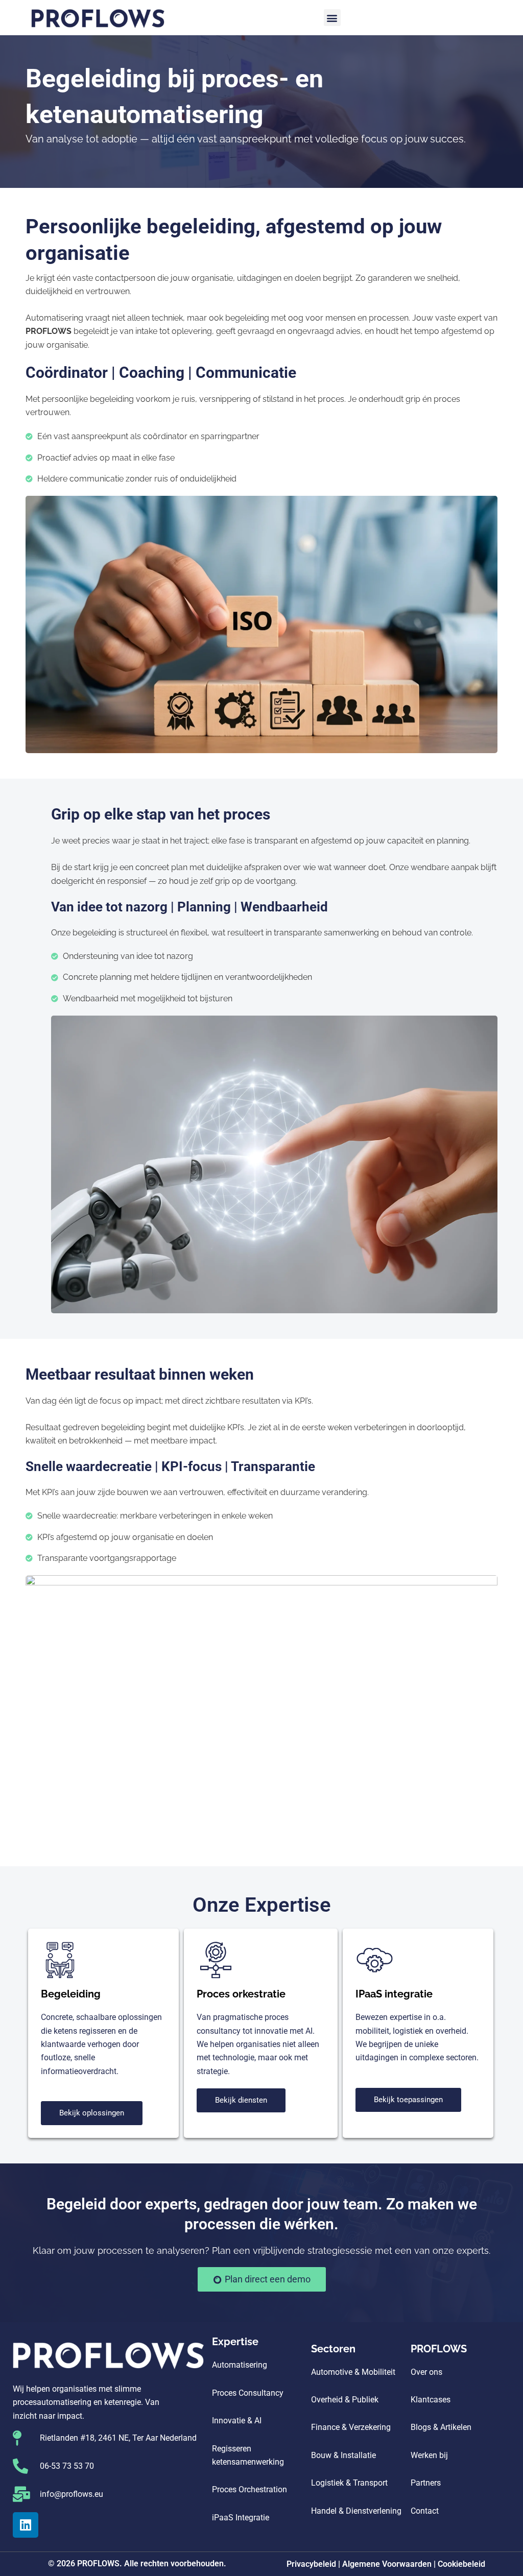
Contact (425, 2511)
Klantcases (431, 2400)
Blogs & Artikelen (441, 2427)
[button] (332, 18)
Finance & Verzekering (351, 2427)
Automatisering (240, 2365)
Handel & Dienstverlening (356, 2511)
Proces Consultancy (248, 2393)
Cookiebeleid (461, 2564)
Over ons (426, 2372)
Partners (426, 2483)
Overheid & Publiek (345, 2400)
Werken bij (429, 2455)
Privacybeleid (311, 2564)
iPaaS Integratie (241, 2518)
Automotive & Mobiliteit (353, 2372)
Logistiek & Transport (349, 2483)
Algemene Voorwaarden (387, 2564)
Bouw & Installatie (343, 2455)
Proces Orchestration (249, 2489)
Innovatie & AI (237, 2421)
